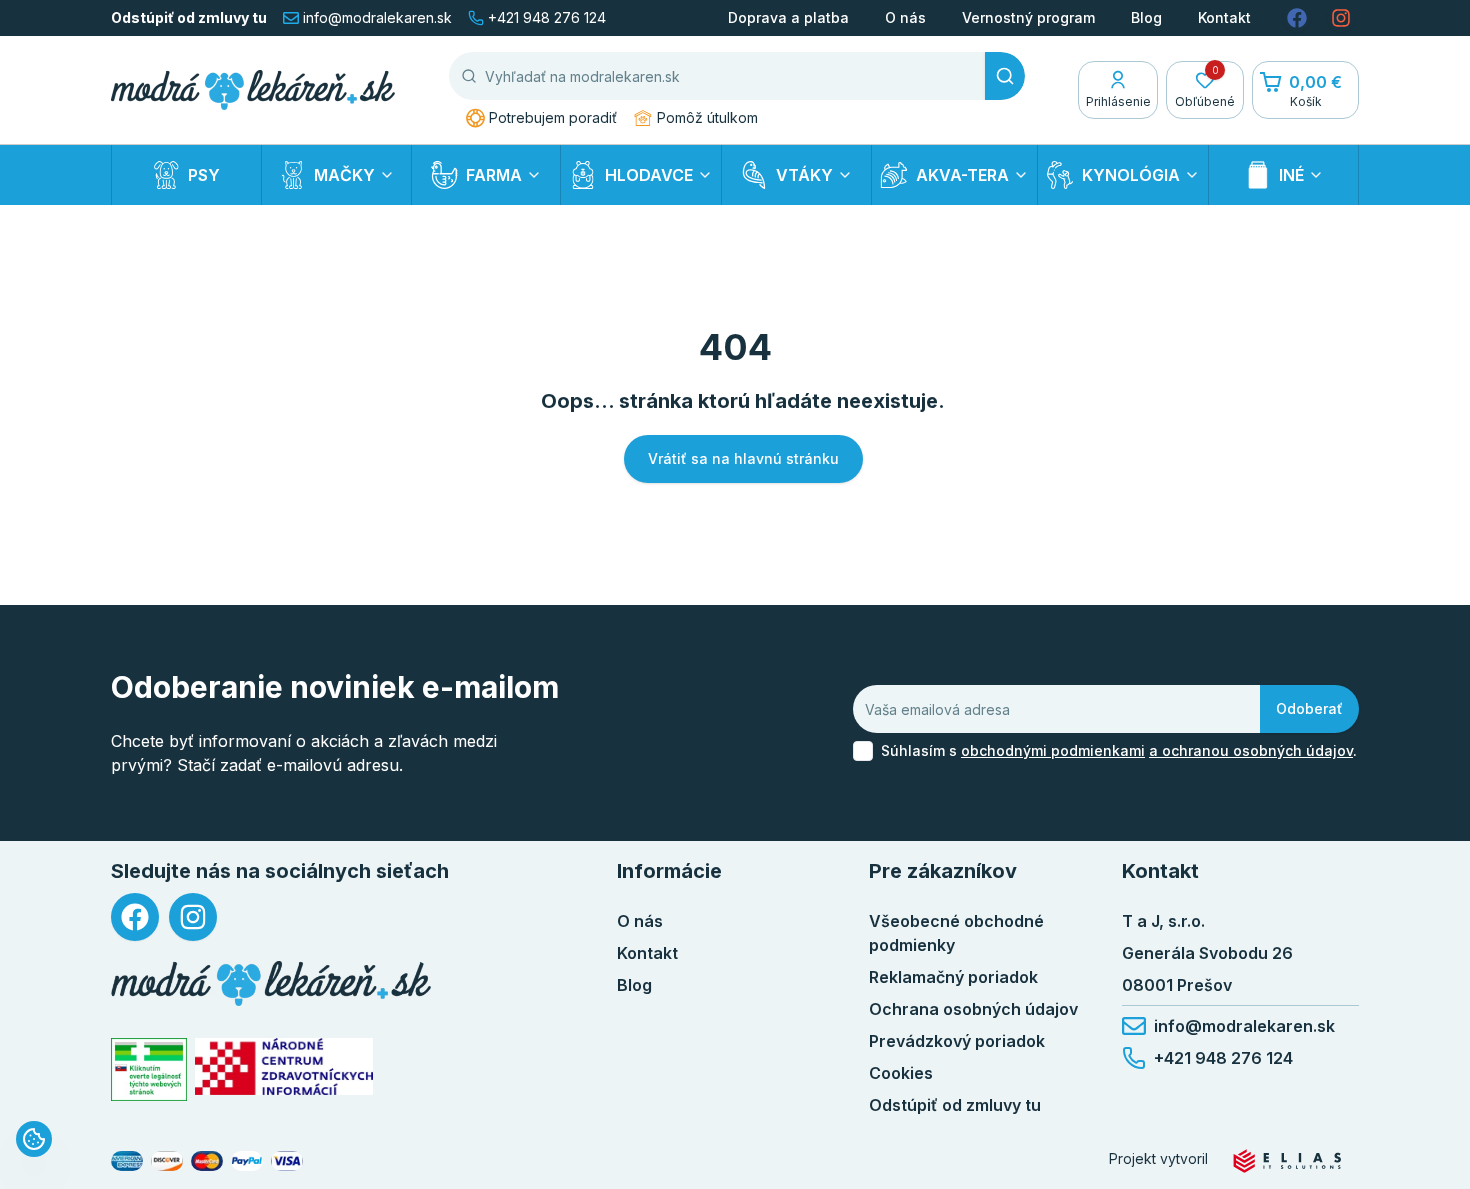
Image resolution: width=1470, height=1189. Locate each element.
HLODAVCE (649, 175)
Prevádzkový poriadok (957, 1041)
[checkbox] (863, 751)
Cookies (901, 1073)
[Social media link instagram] (1341, 18)
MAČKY (344, 175)
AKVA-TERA (962, 175)
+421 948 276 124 (547, 17)
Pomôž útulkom (707, 117)
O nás (905, 17)
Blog (1146, 17)
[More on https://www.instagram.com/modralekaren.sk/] (193, 917)
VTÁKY (804, 175)
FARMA (494, 175)
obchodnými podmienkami (1053, 750)
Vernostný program (1028, 17)
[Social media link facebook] (1297, 18)
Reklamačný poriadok (953, 977)
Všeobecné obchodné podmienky (956, 933)
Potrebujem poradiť (553, 117)
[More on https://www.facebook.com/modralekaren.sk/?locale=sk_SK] (135, 917)
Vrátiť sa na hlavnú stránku (743, 458)
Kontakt (1224, 17)
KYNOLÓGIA (1131, 175)
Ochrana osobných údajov (973, 1009)
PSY (204, 175)
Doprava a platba (788, 17)
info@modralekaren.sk (377, 17)
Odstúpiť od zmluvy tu (189, 17)
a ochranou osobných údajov (1251, 750)
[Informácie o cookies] (34, 1139)
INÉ (1291, 175)
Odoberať (1309, 708)
